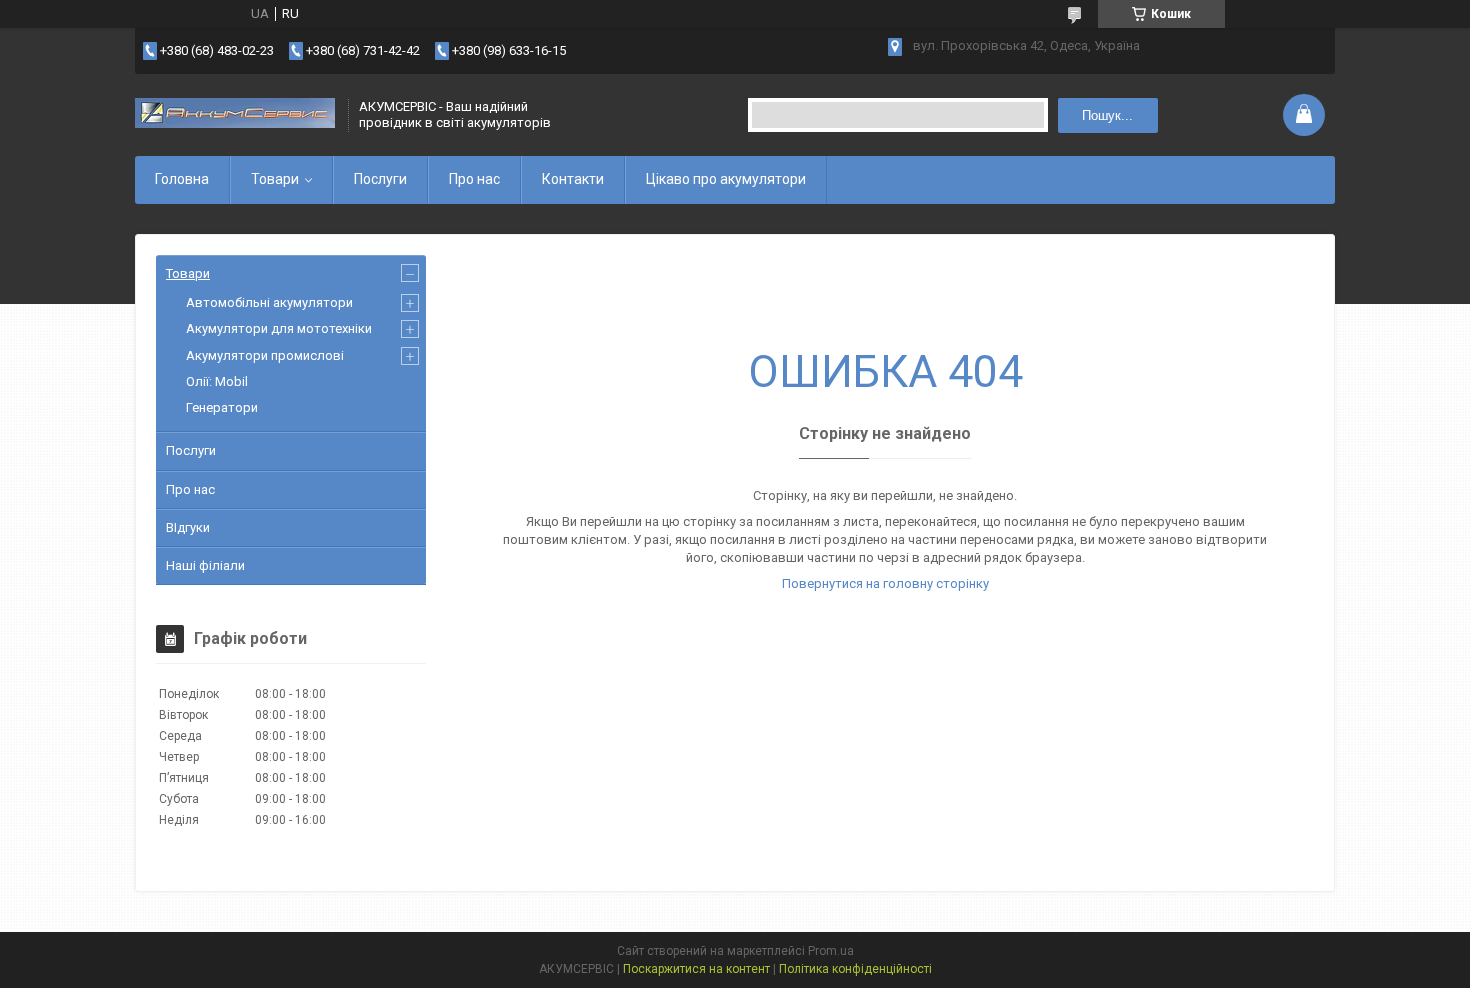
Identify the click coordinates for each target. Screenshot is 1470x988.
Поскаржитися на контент (696, 969)
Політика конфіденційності (855, 969)
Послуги (380, 179)
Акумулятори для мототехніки (279, 328)
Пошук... (1107, 115)
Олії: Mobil (217, 381)
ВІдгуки (188, 527)
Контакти (573, 179)
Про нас (474, 179)
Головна (182, 179)
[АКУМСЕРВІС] (235, 115)
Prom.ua (831, 951)
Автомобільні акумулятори (269, 302)
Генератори (222, 407)
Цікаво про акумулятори (726, 179)
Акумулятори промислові (265, 355)
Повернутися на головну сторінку (885, 583)
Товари (275, 179)
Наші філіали (205, 565)
